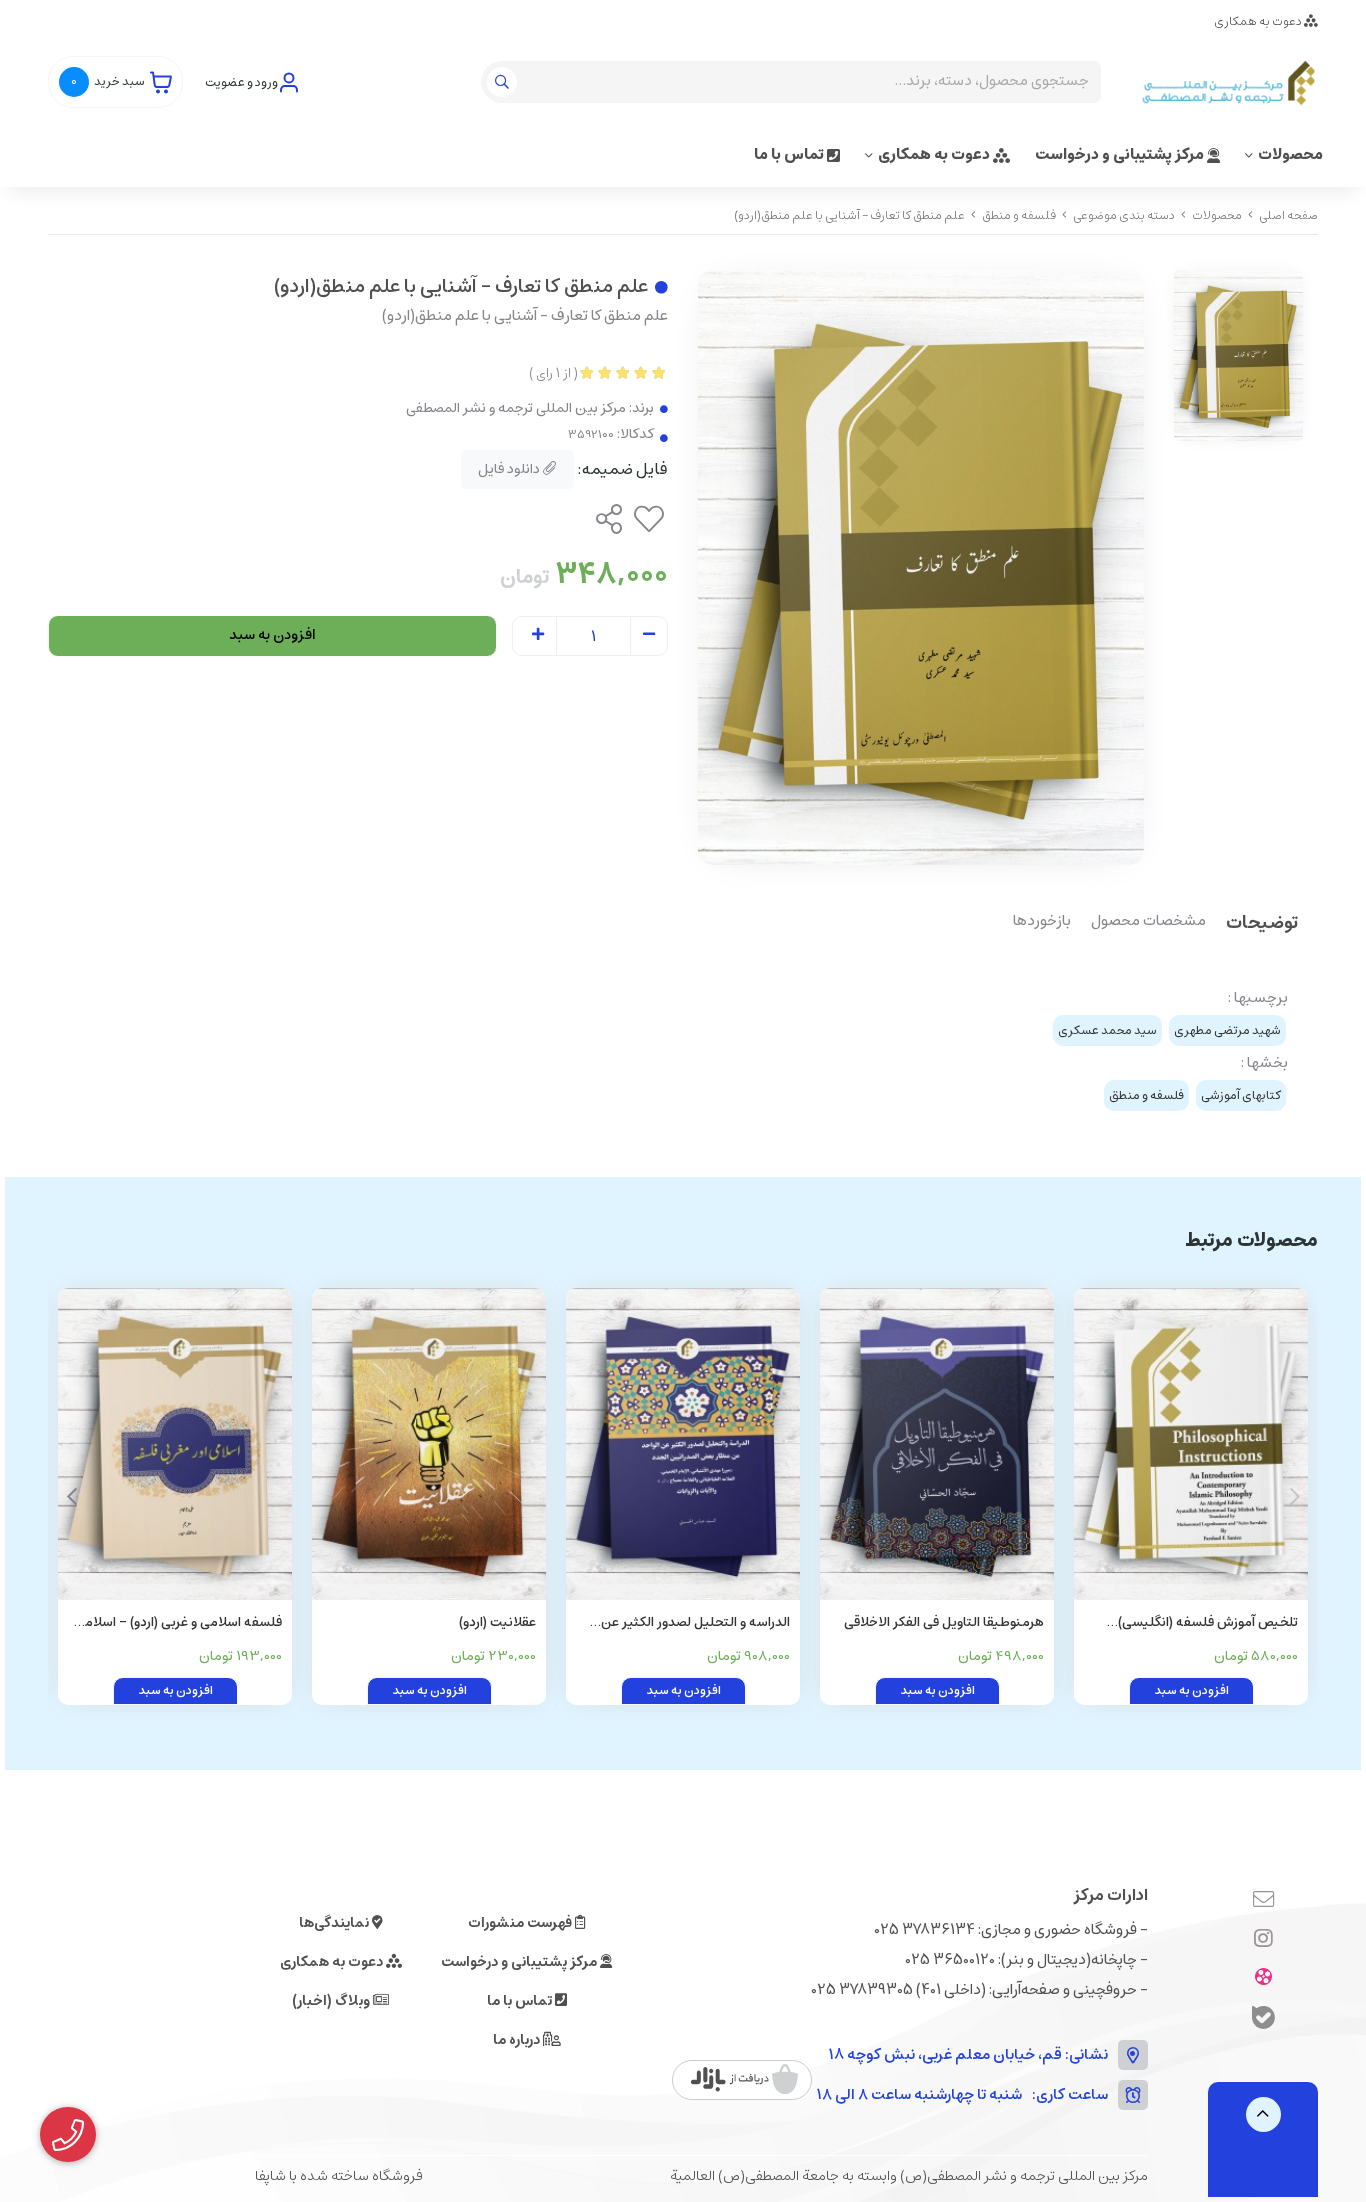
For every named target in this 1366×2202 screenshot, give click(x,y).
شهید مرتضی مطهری (1227, 1030)
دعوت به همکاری (1259, 21)
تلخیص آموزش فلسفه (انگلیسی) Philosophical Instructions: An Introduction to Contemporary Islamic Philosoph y (1208, 1623)
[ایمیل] (1263, 1901)
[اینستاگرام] (1263, 1940)
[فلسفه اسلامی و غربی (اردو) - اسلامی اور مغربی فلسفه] (175, 1444)
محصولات (1290, 154)
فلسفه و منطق (1019, 215)
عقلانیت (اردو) (497, 1622)
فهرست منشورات (521, 1923)
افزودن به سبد (272, 635)
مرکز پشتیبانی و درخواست (1121, 154)
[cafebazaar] (744, 2080)
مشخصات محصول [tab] (1148, 922)
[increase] (538, 636)
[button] (71, 1497)
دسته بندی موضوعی (1124, 215)
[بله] (1263, 2020)
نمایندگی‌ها (335, 1923)
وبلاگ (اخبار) (332, 2001)
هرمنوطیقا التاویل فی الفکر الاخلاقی (944, 1622)
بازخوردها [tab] (1042, 922)
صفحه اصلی (1288, 215)
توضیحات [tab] (1262, 924)
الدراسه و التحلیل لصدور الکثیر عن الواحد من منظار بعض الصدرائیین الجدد (695, 1623)
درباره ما (518, 2040)
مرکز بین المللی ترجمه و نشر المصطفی (516, 408)
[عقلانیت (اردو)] (429, 1444)
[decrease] (649, 636)
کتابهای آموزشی (1241, 1095)
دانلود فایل (510, 469)
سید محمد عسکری (1107, 1030)
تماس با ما (790, 154)
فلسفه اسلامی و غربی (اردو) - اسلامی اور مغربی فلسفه (178, 1623)
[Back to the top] (1263, 2114)
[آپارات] (1263, 1979)
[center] (504, 82)
